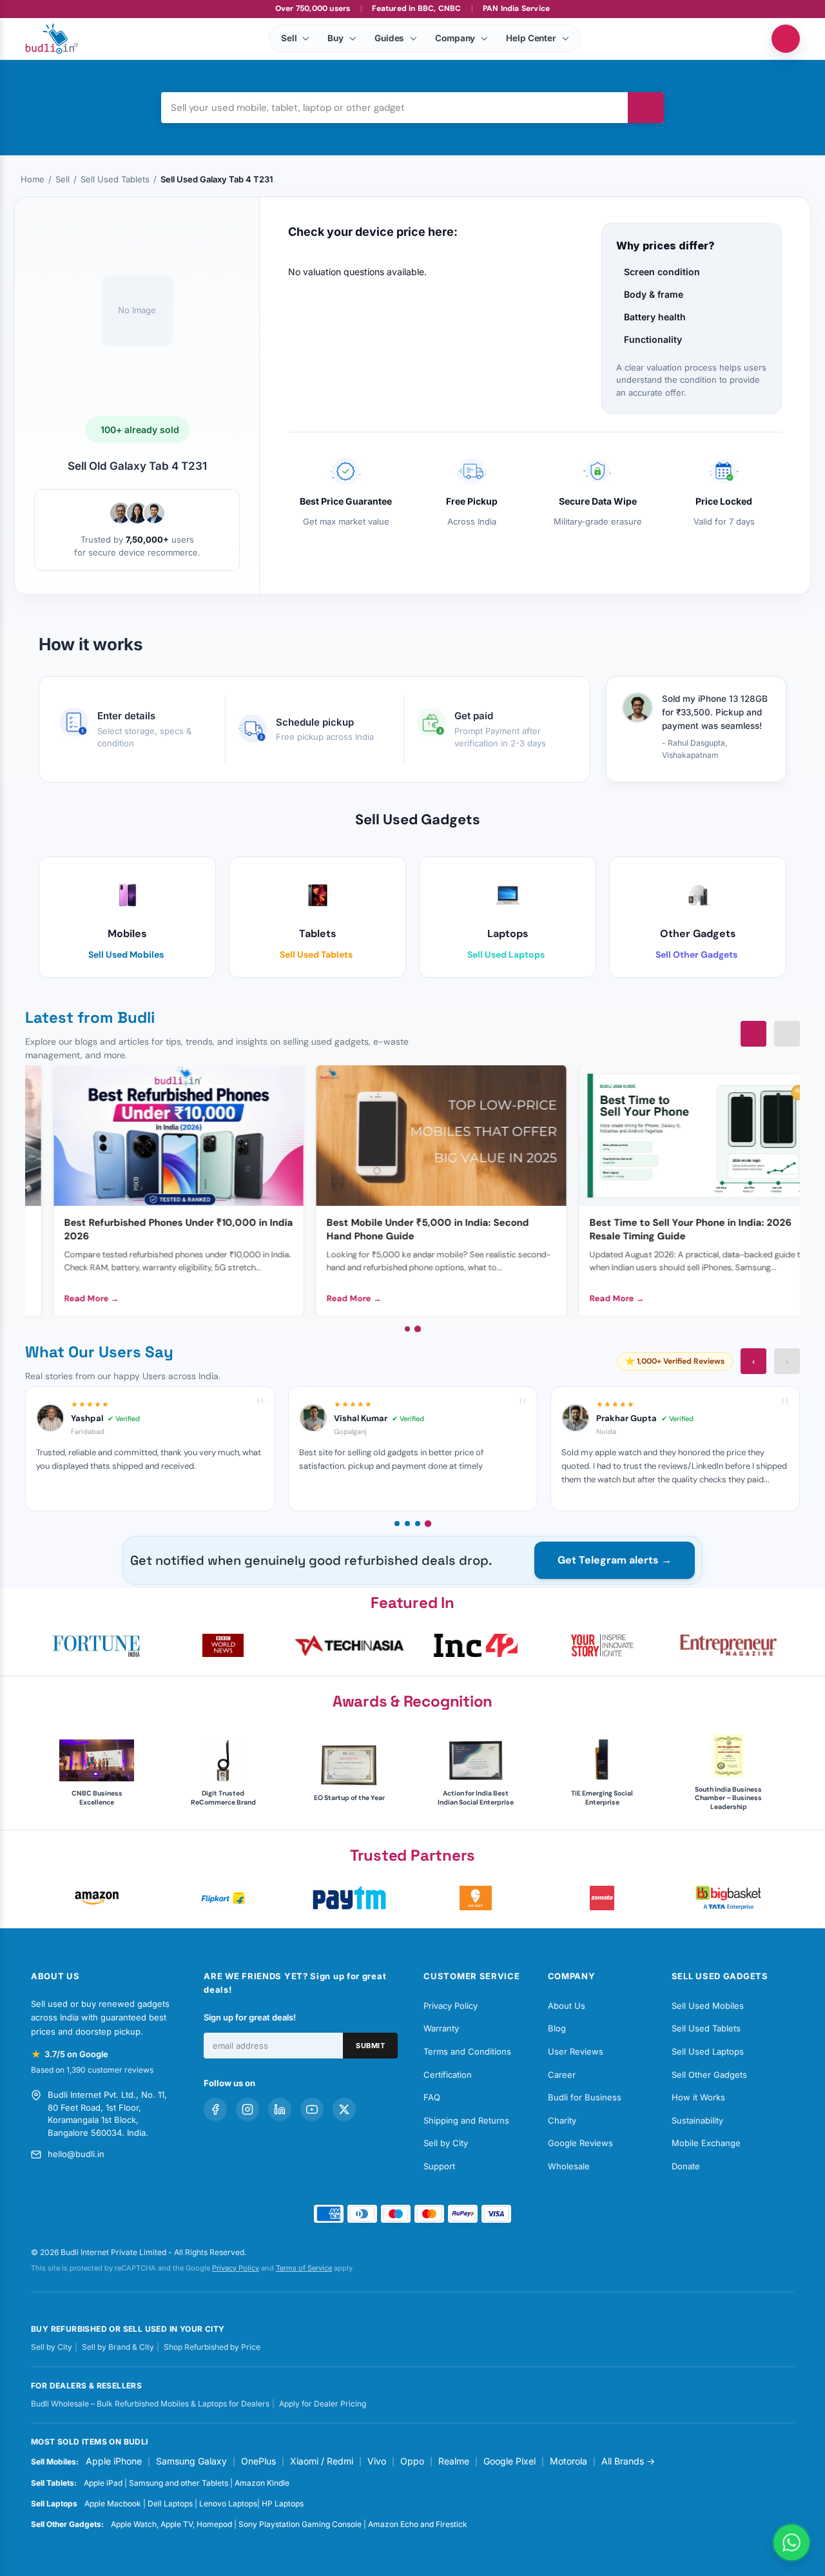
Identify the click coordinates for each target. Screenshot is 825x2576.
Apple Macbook (113, 2503)
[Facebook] (215, 2109)
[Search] (646, 108)
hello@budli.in (76, 2154)
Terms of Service (304, 2268)
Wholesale (569, 2166)
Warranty (441, 2028)
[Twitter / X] (344, 2109)
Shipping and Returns (466, 2120)
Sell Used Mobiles (708, 2006)
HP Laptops (283, 2503)
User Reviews (576, 2051)
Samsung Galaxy (191, 2461)
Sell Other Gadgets (709, 2075)
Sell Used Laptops (708, 2051)
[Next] (787, 1034)
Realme (454, 2461)
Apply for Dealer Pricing (323, 2404)
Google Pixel (510, 2461)
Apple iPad (103, 2483)
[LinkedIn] (280, 2109)
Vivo (377, 2461)
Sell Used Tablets (115, 179)
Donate (686, 2166)
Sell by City (446, 2143)
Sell (63, 179)
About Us (567, 2006)
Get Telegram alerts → (615, 1560)
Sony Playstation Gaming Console (300, 2524)
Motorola (568, 2461)
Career (562, 2075)
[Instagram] (247, 2109)
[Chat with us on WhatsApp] (791, 2542)
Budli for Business (585, 2097)
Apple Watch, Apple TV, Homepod (171, 2524)
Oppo (412, 2461)
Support (439, 2166)
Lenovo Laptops (228, 2503)
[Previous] (753, 1034)
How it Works (698, 2097)
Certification (448, 2075)
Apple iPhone (114, 2461)
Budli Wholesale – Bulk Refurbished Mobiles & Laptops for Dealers (150, 2404)
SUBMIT (370, 2046)
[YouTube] (312, 2109)
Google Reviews (580, 2143)
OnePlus (258, 2461)
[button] (97, 1645)
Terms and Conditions (467, 2051)
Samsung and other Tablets (179, 2483)
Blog (557, 2028)
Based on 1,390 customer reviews (92, 2070)
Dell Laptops (170, 2503)
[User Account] (786, 39)
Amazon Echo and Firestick (418, 2524)
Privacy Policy (451, 2006)
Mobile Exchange (706, 2143)
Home (33, 179)
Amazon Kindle (262, 2483)
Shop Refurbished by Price (212, 2347)
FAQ (432, 2097)
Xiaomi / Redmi (322, 2461)
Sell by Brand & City (118, 2347)
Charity (562, 2120)
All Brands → (628, 2461)
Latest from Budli (90, 1017)
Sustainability (697, 2120)
